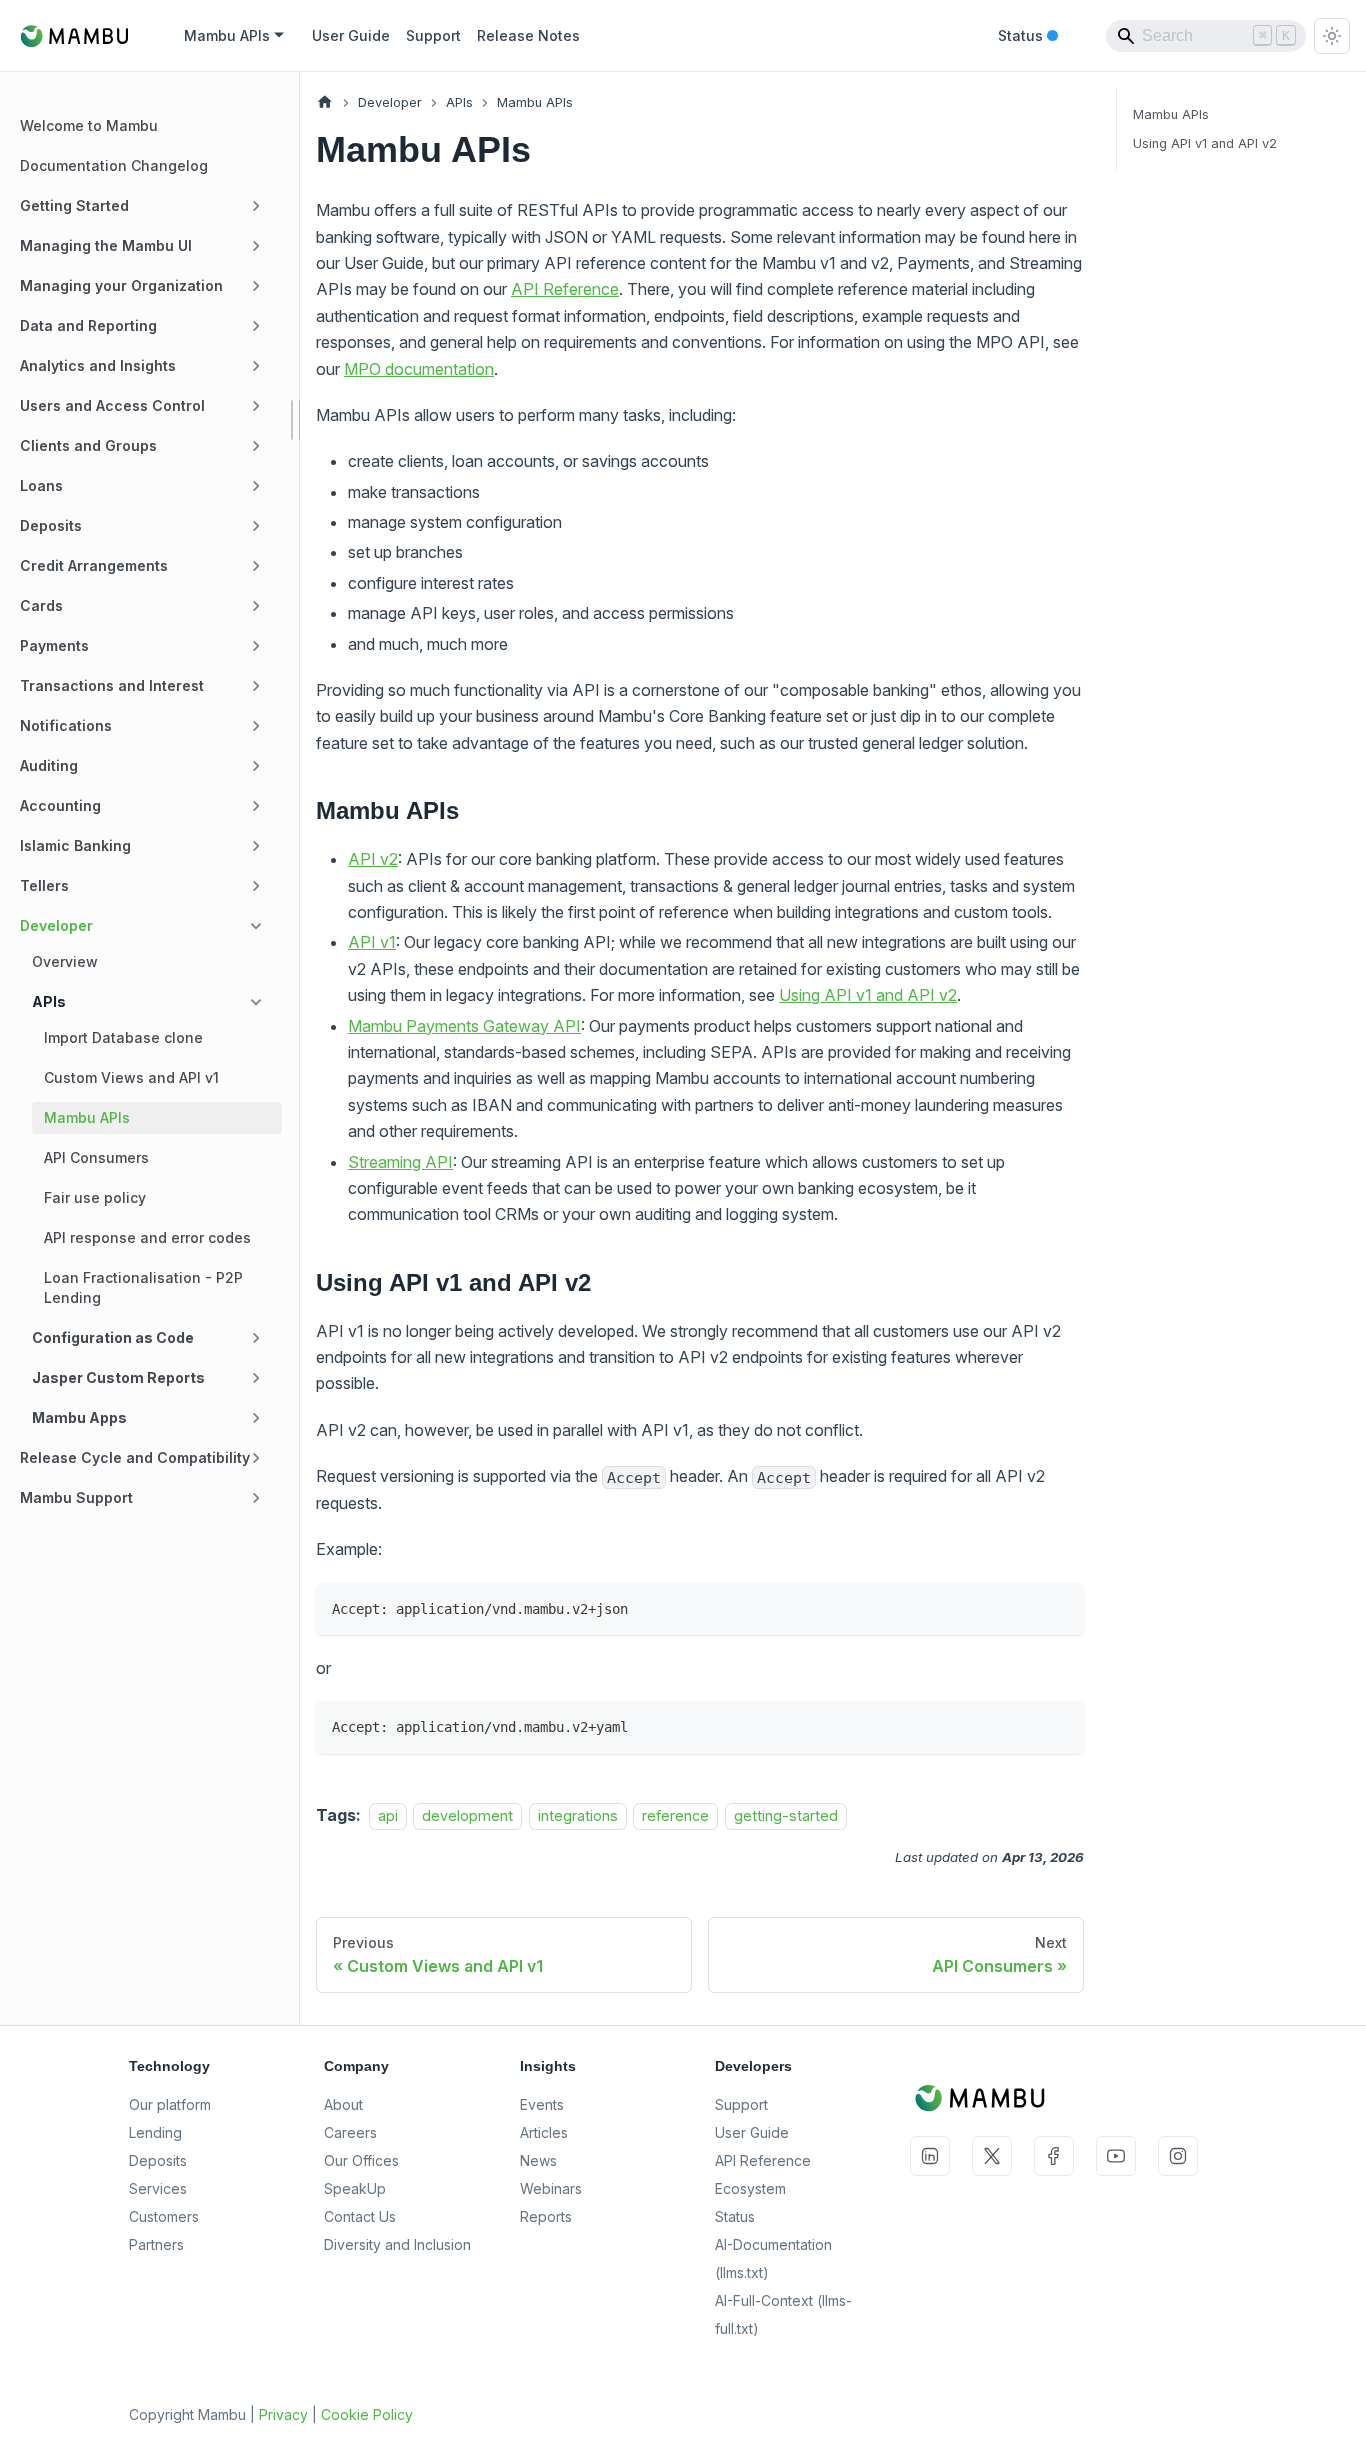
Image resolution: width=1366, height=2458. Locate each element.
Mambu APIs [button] (227, 35)
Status (1028, 37)
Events (542, 2104)
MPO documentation (419, 369)
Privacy (283, 2414)
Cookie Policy (367, 2414)
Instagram (1178, 2156)
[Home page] (325, 102)
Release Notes (528, 35)
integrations (578, 1815)
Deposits (158, 2160)
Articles (544, 2132)
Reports (546, 2216)
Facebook (1054, 2156)
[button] (145, 206)
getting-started (786, 1815)
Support (433, 35)
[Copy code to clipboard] (1059, 1607)
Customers (164, 2216)
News (538, 2160)
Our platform (170, 2104)
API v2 (373, 859)
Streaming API (400, 1162)
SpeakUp (355, 2188)
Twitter (992, 2156)
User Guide (351, 35)
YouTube (1116, 2156)
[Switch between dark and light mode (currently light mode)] (1332, 36)
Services (158, 2188)
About (343, 2104)
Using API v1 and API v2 (868, 995)
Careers (350, 2132)
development (467, 1815)
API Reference (565, 289)
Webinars (551, 2188)
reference (675, 1815)
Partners (156, 2244)
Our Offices (361, 2160)
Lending (155, 2132)
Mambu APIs (1171, 114)
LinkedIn (930, 2156)
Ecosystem (750, 2188)
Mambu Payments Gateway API (464, 1026)
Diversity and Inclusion (397, 2244)
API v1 (372, 942)
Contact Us (360, 2216)
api (388, 1815)
